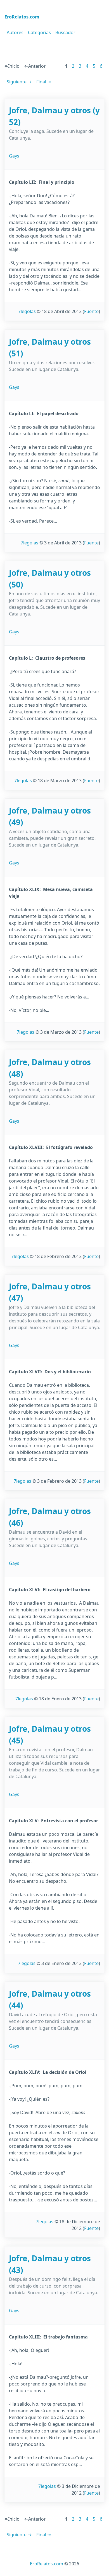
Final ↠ (44, 82)
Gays (14, 156)
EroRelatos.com (47, 2564)
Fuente (91, 311)
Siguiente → (19, 82)
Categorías (39, 32)
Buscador (65, 32)
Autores (15, 32)
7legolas (27, 311)
